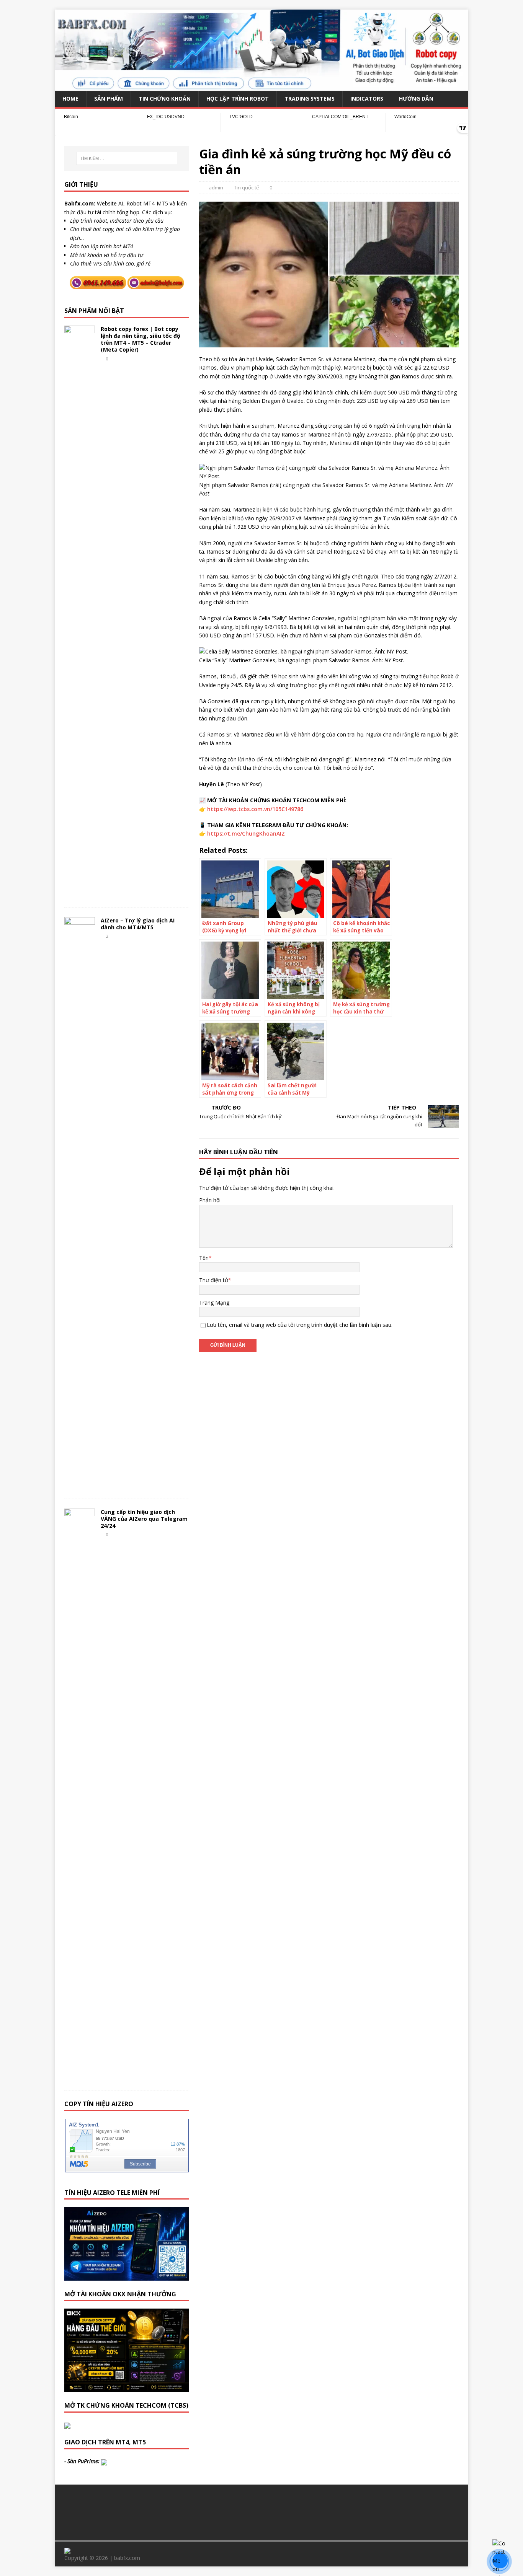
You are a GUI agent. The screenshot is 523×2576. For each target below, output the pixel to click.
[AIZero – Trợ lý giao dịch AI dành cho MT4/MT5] (80, 1486)
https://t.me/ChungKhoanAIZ (246, 833)
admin (216, 187)
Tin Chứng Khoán (165, 99)
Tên (204, 1258)
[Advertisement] (261, 2511)
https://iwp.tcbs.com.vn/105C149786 (255, 809)
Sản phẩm (109, 99)
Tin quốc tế (246, 187)
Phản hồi (210, 1200)
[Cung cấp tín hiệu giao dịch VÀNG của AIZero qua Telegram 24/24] (80, 2078)
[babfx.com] (261, 86)
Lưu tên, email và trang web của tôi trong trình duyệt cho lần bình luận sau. (300, 1325)
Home (70, 99)
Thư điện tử (214, 1280)
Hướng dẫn (416, 99)
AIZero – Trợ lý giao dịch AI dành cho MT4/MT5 (138, 924)
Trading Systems (310, 99)
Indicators (367, 99)
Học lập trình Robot (238, 99)
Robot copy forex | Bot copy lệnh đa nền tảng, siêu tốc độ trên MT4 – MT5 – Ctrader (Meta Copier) (141, 339)
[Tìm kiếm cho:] (127, 158)
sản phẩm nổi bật (94, 311)
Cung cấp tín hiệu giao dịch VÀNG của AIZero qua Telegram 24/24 (144, 1519)
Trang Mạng (214, 1303)
